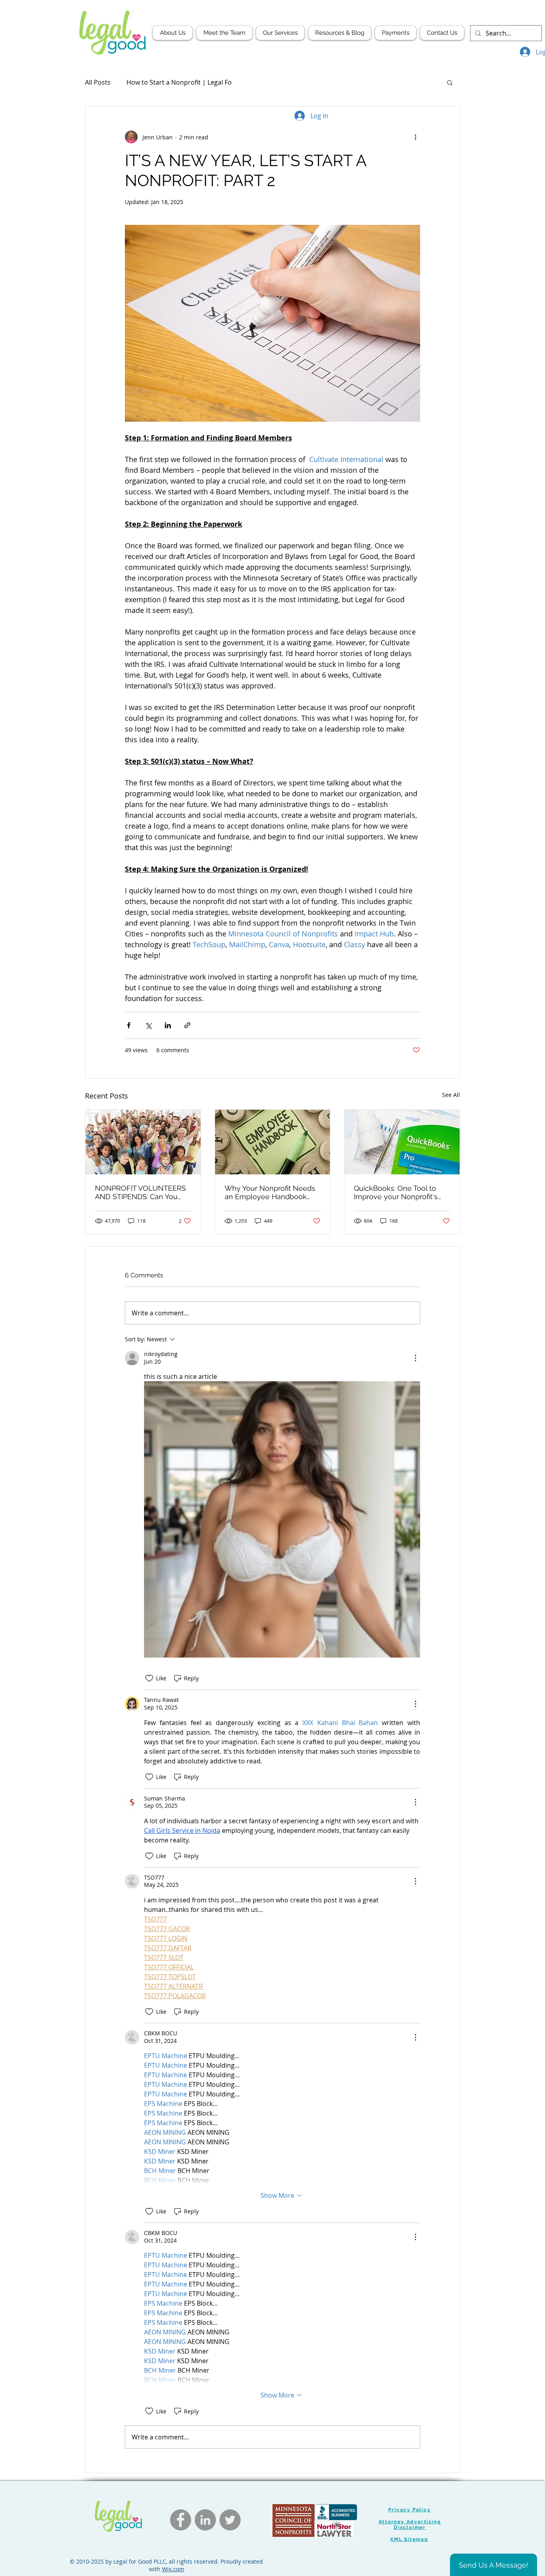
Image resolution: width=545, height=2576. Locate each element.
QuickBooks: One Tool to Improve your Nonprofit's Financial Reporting (396, 1192)
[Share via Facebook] (129, 1025)
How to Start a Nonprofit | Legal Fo (179, 82)
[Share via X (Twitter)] (148, 1025)
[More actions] (415, 137)
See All (451, 1095)
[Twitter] (230, 2520)
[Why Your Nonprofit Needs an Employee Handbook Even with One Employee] (273, 1142)
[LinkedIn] (205, 2520)
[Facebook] (181, 2520)
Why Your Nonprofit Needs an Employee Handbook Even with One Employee (270, 1192)
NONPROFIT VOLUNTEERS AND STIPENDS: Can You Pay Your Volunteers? (140, 1192)
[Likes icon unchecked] (149, 1678)
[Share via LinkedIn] (168, 1025)
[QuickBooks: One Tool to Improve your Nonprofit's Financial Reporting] (402, 1142)
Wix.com (173, 2569)
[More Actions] (415, 1358)
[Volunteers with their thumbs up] (143, 1142)
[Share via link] (187, 1025)
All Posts (98, 82)
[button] (450, 82)
